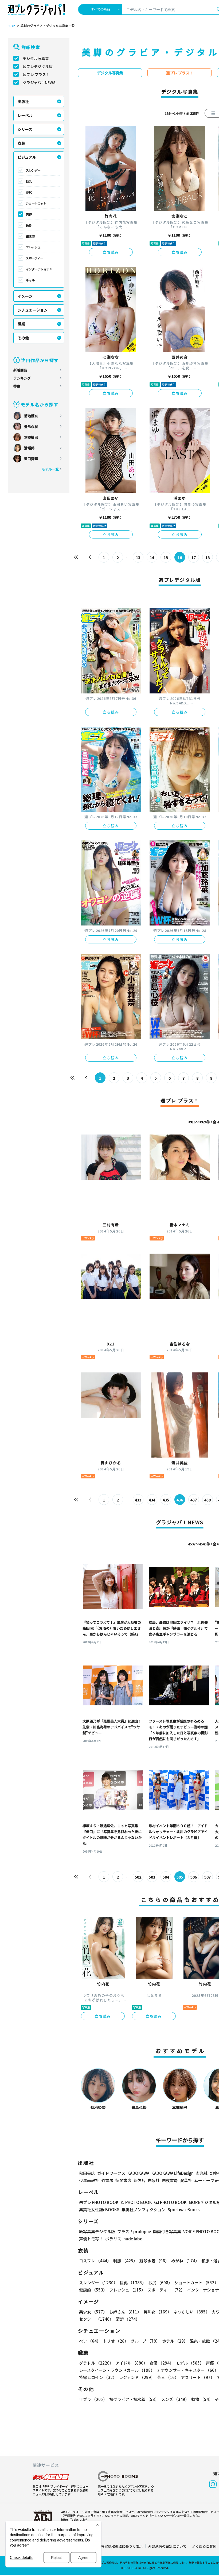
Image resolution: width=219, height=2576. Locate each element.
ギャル (30, 280)
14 (152, 557)
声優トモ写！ (91, 2239)
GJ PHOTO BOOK (170, 2202)
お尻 (29, 192)
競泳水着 (154, 2261)
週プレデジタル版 (38, 66)
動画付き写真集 (167, 2231)
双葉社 (186, 2180)
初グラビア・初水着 (134, 2399)
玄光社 (202, 2173)
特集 (17, 386)
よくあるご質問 (204, 2546)
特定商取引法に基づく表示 (122, 2546)
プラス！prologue (134, 2231)
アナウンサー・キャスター (188, 2370)
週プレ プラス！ (36, 74)
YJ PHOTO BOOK (136, 2202)
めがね (185, 2261)
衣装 (21, 143)
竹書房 (107, 2180)
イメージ (25, 296)
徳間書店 (123, 2180)
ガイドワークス (111, 2173)
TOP (11, 26)
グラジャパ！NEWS (39, 82)
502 (138, 1877)
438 (208, 1500)
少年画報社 (89, 2180)
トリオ (116, 2341)
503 (152, 1877)
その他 (23, 338)
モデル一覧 (50, 469)
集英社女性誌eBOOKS (99, 2209)
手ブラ (93, 2399)
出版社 (23, 101)
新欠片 (140, 2180)
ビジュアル (27, 157)
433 (138, 1500)
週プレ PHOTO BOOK (99, 2202)
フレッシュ (33, 247)
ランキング (22, 378)
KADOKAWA (138, 2173)
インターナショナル (39, 269)
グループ (145, 2341)
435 (166, 1500)
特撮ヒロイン (98, 2377)
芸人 (168, 2377)
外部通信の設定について (167, 2546)
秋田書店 (87, 2173)
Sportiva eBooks (184, 2209)
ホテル (175, 2341)
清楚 (128, 2319)
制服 (125, 2261)
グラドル (96, 2363)
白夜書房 (170, 2180)
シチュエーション (33, 310)
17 (194, 557)
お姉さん (125, 2312)
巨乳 (29, 181)
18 (208, 557)
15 (166, 557)
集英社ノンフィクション (144, 2209)
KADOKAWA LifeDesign (173, 2173)
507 (208, 1877)
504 (166, 1877)
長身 (29, 225)
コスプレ (95, 2261)
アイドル (132, 2363)
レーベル (25, 115)
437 (194, 1500)
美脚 (29, 214)
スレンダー (33, 170)
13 (138, 557)
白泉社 (154, 2180)
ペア (90, 2341)
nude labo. (134, 2239)
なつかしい (192, 2312)
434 (152, 1500)
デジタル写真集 (36, 58)
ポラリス (113, 2239)
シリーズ (25, 129)
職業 (21, 324)
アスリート (198, 2377)
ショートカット (36, 203)
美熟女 (157, 2312)
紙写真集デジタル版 (97, 2231)
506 (194, 1877)
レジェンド (137, 2377)
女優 (162, 2363)
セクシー (96, 2319)
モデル (190, 2363)
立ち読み (111, 252)
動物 (202, 2399)
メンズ (175, 2399)
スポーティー (35, 258)
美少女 (93, 2312)
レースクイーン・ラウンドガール (117, 2370)
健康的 (30, 236)
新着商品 (20, 370)
